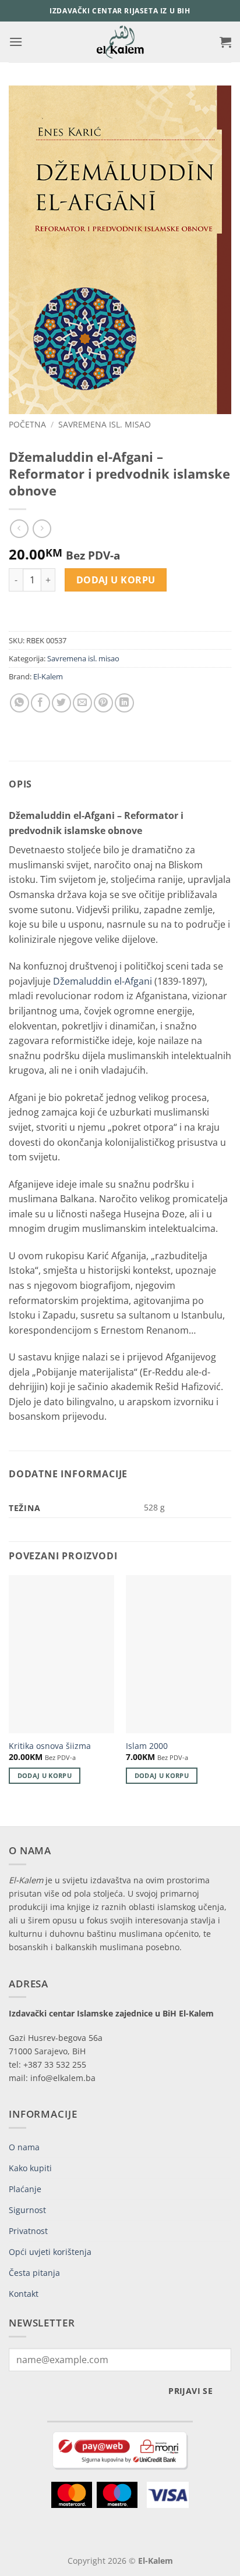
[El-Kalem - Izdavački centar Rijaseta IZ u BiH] (120, 42)
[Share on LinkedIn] (124, 703)
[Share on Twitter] (61, 703)
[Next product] (19, 528)
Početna (27, 424)
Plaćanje (25, 2189)
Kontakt (24, 2294)
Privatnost (28, 2231)
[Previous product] (42, 528)
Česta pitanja (34, 2273)
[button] (16, 42)
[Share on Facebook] (40, 703)
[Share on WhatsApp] (20, 703)
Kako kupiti (30, 2168)
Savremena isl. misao (105, 424)
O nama (24, 2147)
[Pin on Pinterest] (103, 703)
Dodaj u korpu (116, 580)
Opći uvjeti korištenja (50, 2252)
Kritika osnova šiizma (50, 1746)
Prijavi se (190, 2391)
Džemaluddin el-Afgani (103, 981)
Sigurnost (27, 2210)
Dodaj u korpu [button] (45, 1775)
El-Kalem (48, 676)
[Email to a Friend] (82, 703)
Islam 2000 (147, 1746)
